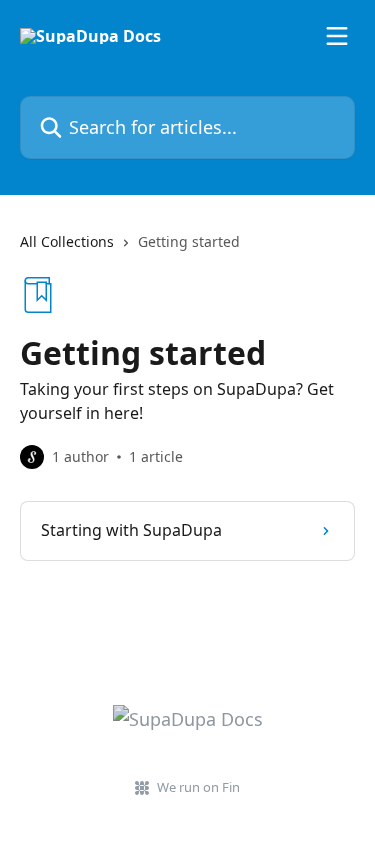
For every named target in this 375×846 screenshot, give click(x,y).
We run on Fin (198, 787)
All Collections (67, 241)
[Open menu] (337, 36)
